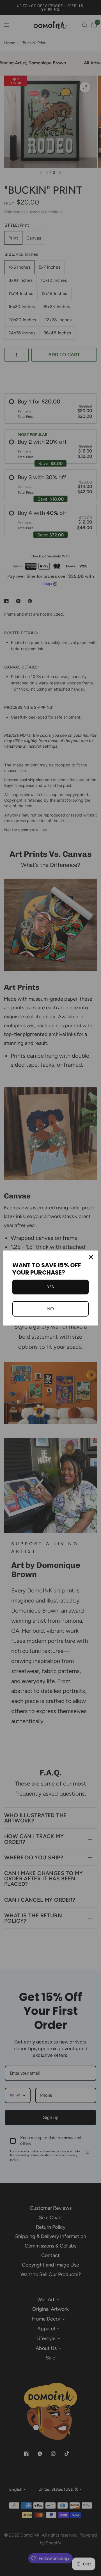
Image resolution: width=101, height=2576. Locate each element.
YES (50, 1287)
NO (50, 1309)
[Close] (91, 1257)
